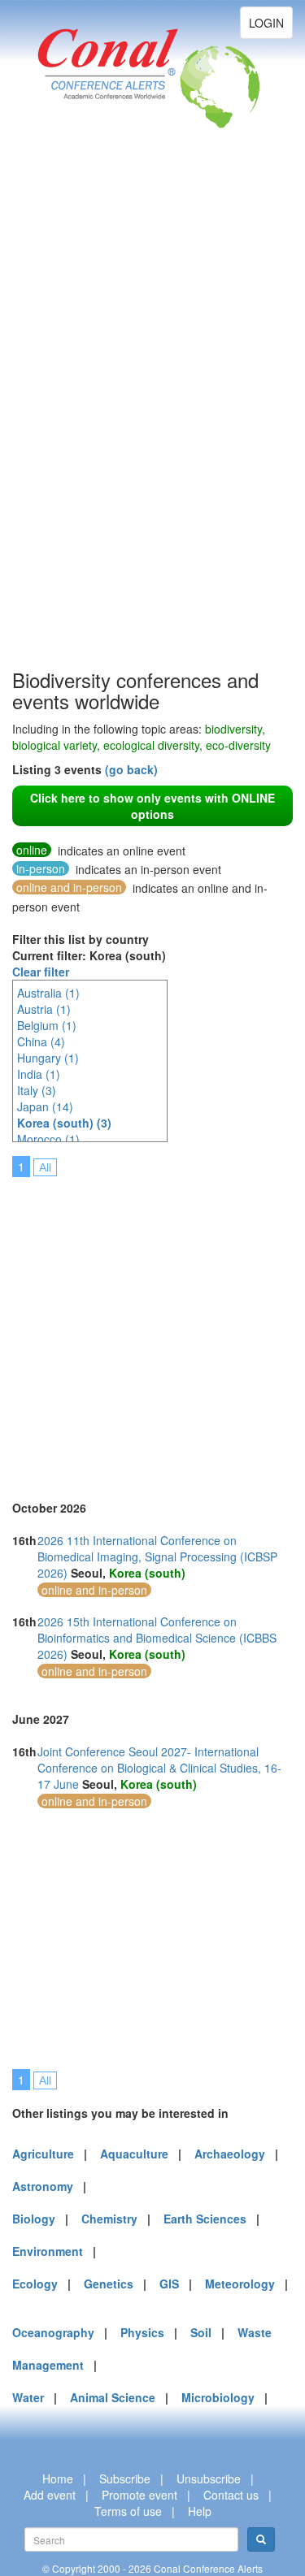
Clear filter (41, 972)
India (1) (39, 1074)
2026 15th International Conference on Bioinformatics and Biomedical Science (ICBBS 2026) (157, 1638)
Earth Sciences (205, 2219)
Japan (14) (45, 1106)
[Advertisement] (77, 422)
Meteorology (240, 2284)
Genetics (109, 2284)
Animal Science (113, 2397)
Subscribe (125, 2479)
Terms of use (128, 2511)
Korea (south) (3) (64, 1123)
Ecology (35, 2284)
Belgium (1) (47, 1025)
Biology (34, 2219)
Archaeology (230, 2154)
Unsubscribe (209, 2479)
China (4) (41, 1041)
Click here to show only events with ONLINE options (152, 806)
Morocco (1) (48, 1139)
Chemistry (109, 2219)
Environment (48, 2251)
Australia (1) (48, 993)
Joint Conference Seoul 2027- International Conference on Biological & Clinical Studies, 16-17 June (159, 1768)
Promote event (139, 2495)
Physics (142, 2332)
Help (200, 2511)
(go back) (131, 769)
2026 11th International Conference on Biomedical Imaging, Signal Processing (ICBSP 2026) (157, 1556)
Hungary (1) (48, 1058)
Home (58, 2479)
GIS (169, 2284)
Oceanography (53, 2332)
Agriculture (43, 2154)
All (45, 1167)
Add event (50, 2495)
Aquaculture (134, 2154)
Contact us (231, 2495)
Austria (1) (44, 1009)
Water (28, 2397)
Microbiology (218, 2397)
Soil (201, 2332)
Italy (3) (37, 1090)
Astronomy (43, 2186)
